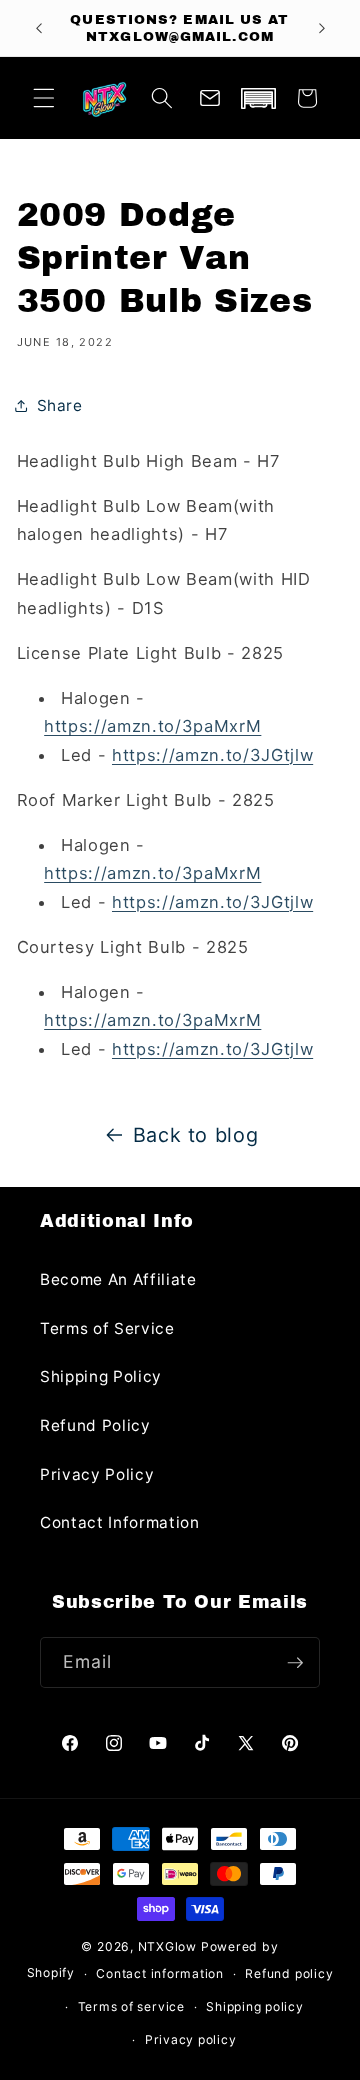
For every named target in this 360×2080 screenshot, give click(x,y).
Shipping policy (255, 2006)
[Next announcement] (322, 28)
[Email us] (210, 98)
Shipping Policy (101, 1376)
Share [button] (60, 405)
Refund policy (289, 1973)
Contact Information (120, 1522)
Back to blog (196, 1135)
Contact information (160, 1973)
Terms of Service (107, 1328)
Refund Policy (95, 1425)
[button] (44, 98)
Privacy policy (191, 2039)
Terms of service (131, 2006)
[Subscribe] (295, 1663)
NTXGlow (167, 1946)
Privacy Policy (97, 1474)
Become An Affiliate (118, 1279)
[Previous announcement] (39, 28)
